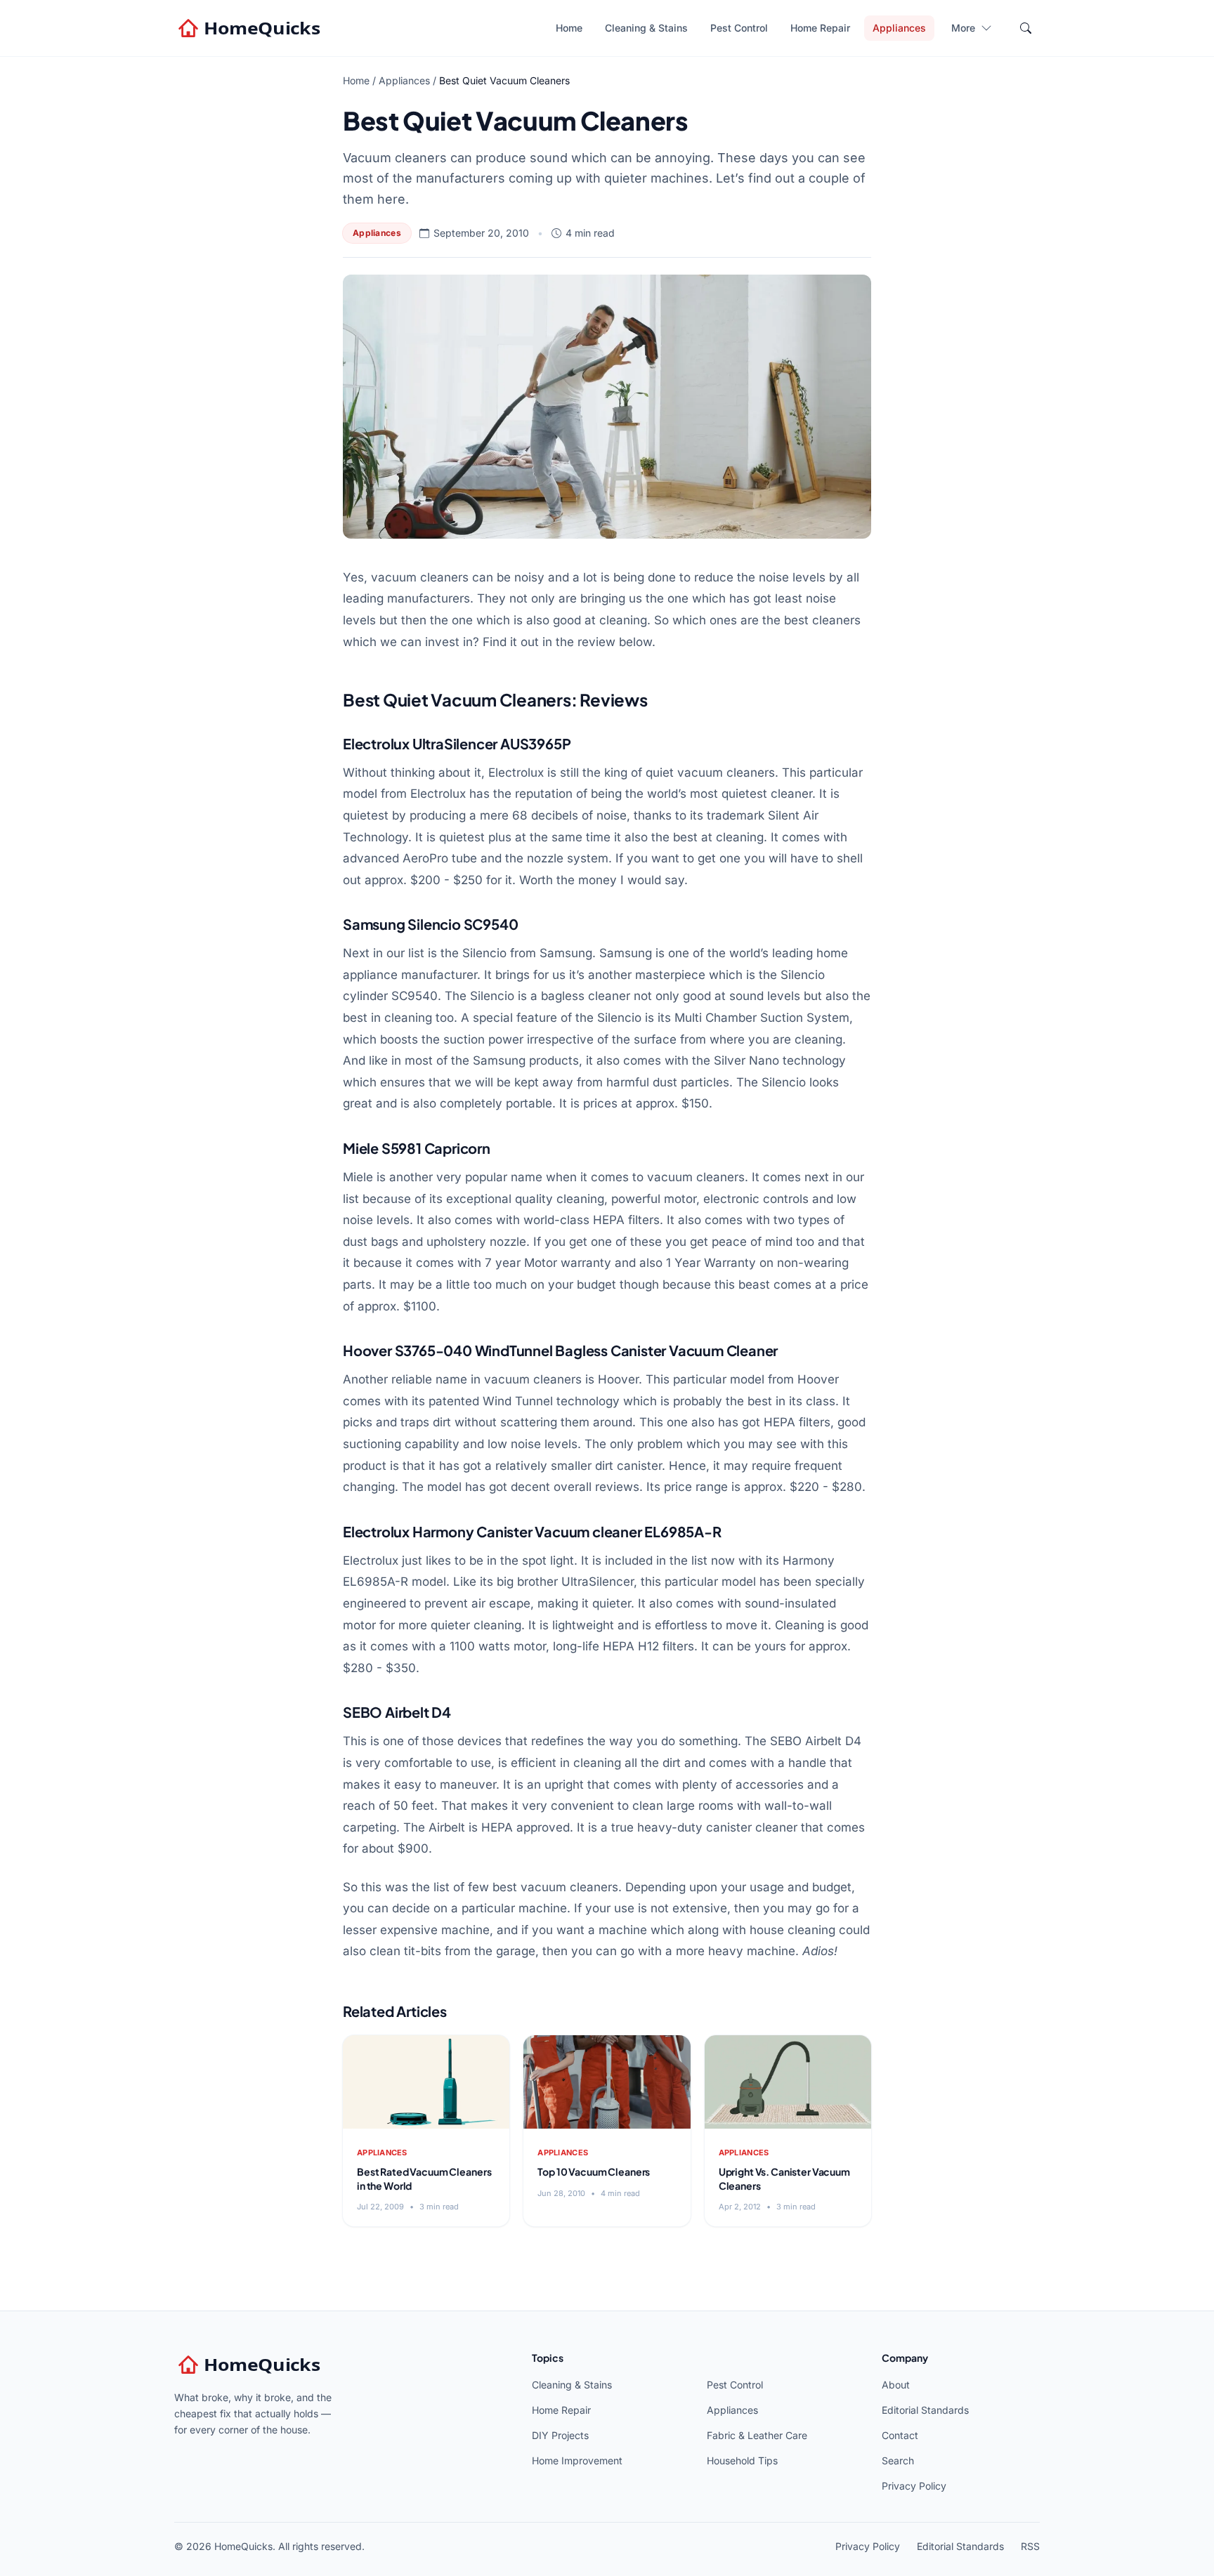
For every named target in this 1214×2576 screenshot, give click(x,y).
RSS (1030, 2546)
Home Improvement (577, 2460)
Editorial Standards (925, 2410)
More (963, 28)
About (896, 2385)
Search (898, 2460)
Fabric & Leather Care (757, 2435)
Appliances (899, 28)
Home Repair (820, 28)
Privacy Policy (914, 2486)
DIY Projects (560, 2435)
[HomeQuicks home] (251, 28)
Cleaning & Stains (646, 28)
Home (569, 28)
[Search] (1026, 28)
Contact (900, 2435)
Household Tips (742, 2460)
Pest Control (739, 28)
